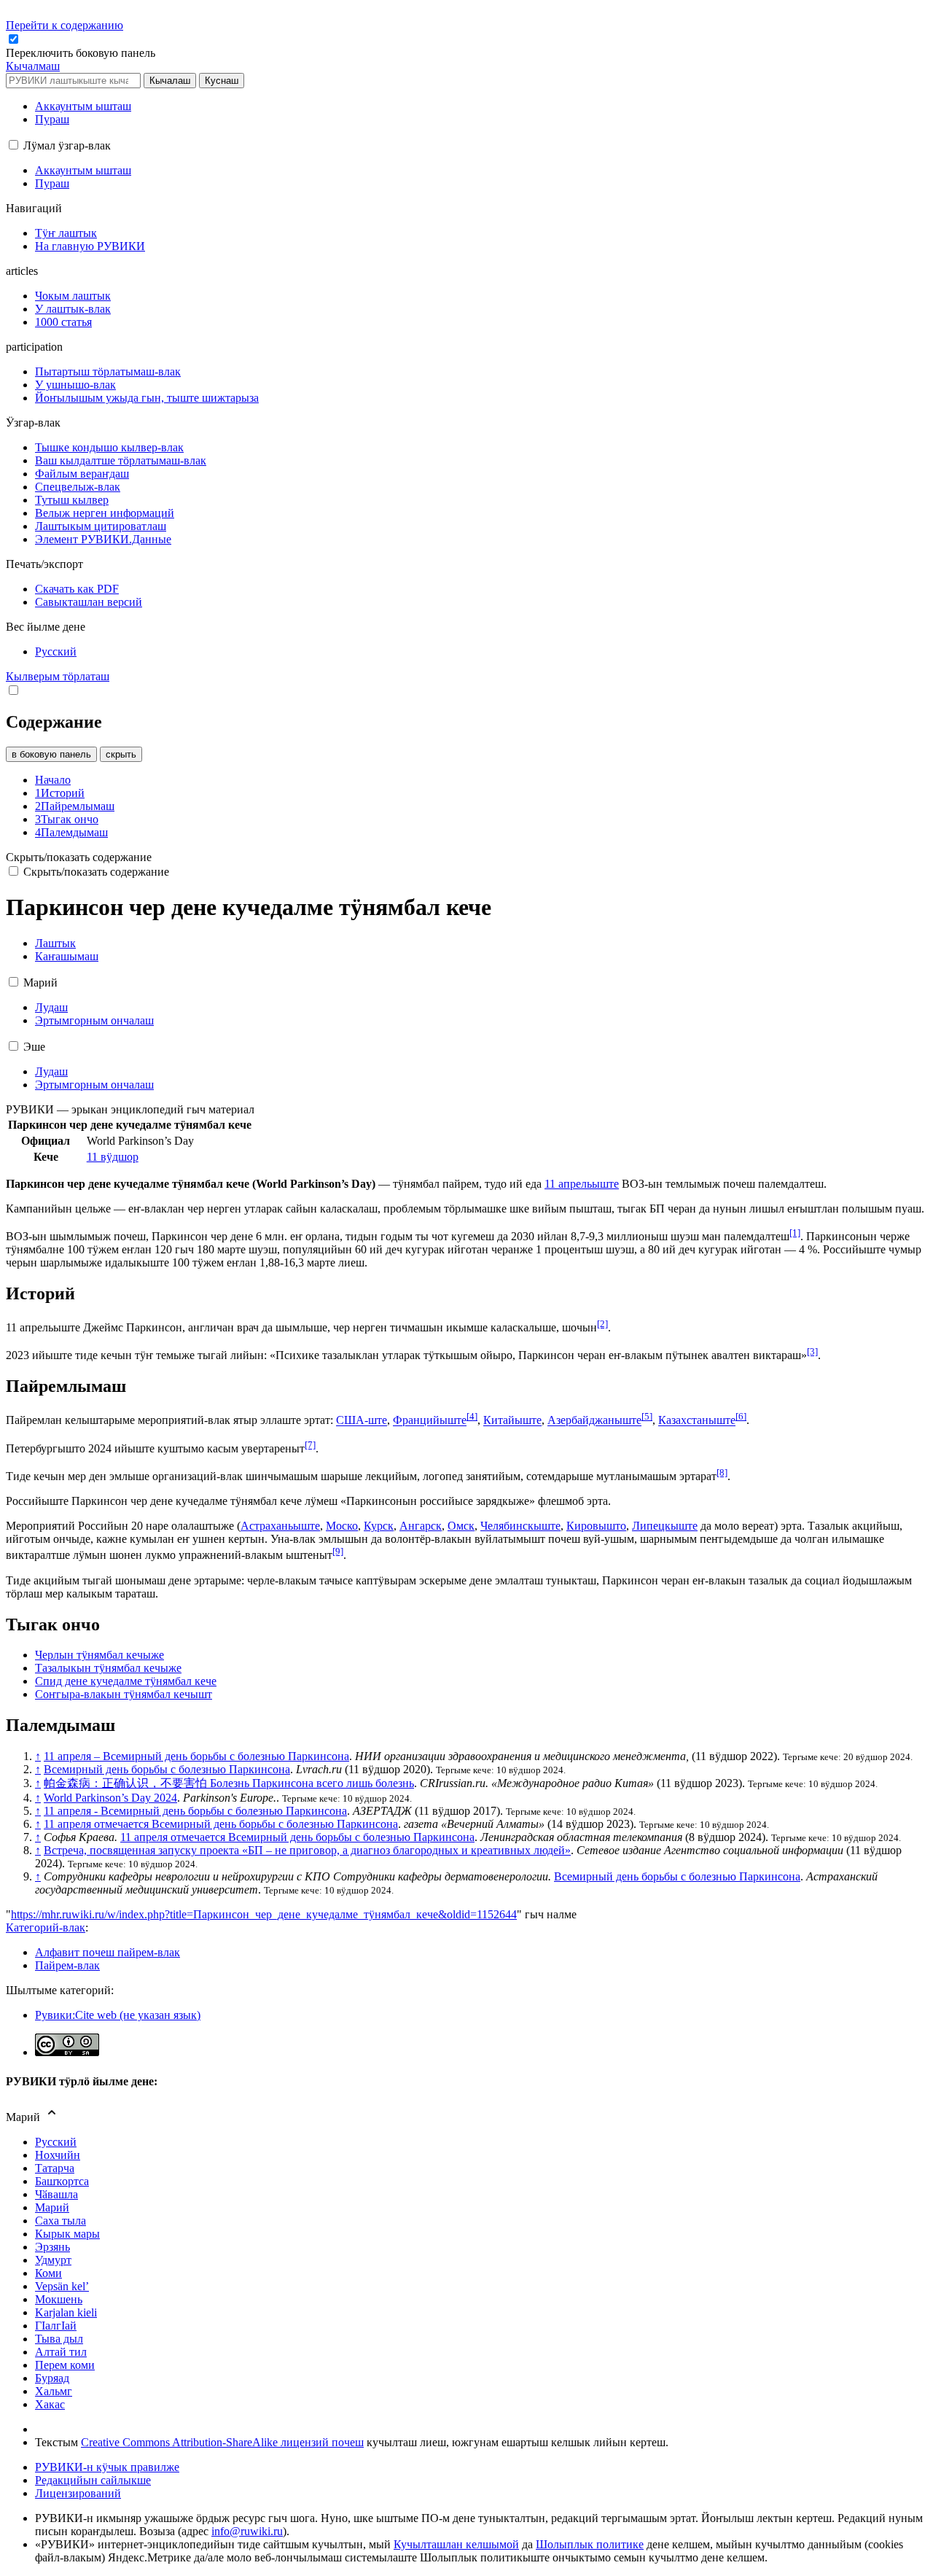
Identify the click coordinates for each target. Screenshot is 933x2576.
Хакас (50, 2404)
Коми (48, 2273)
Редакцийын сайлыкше (93, 2480)
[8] (722, 1472)
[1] (795, 1233)
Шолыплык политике (590, 2544)
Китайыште (512, 1421)
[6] (741, 1416)
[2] (602, 1324)
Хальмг (54, 2391)
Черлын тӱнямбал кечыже (99, 1655)
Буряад (52, 2378)
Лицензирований (78, 2493)
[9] (338, 1551)
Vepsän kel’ (62, 2286)
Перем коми (65, 2365)
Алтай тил (61, 2352)
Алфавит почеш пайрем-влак (108, 1952)
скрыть (121, 754)
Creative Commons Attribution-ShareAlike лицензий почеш (222, 2442)
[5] (647, 1416)
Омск (461, 1526)
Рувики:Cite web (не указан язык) (118, 2015)
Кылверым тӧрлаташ (58, 676)
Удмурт (53, 2260)
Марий (52, 2207)
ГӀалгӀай (56, 2326)
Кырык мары (67, 2234)
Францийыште (430, 1421)
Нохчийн (58, 2155)
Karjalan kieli (66, 2312)
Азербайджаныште (594, 1421)
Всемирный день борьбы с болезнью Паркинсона (167, 1769)
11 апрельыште (582, 1184)
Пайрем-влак (67, 1965)
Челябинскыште (520, 1526)
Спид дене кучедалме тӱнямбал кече (126, 1681)
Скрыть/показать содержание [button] (79, 857)
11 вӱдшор (113, 1157)
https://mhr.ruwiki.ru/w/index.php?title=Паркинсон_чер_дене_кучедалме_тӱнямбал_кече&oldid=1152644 (264, 1914)
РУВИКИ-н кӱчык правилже (107, 2467)
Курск (379, 1526)
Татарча (55, 2168)
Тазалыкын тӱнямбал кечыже (108, 1668)
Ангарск (421, 1526)
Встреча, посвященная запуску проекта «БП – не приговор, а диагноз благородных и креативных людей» (307, 1850)
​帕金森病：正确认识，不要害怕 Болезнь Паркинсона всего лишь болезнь (229, 1783)
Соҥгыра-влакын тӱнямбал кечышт (124, 1694)
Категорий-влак (46, 1927)
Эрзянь (52, 2247)
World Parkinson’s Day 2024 (110, 1798)
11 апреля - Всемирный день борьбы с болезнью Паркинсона (195, 1811)
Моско (342, 1526)
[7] (310, 1445)
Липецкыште (665, 1526)
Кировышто (596, 1526)
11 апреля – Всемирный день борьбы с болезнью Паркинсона (196, 1756)
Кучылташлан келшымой (456, 2544)
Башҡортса (62, 2181)
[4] (472, 1416)
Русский (56, 2142)
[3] (812, 1351)
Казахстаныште (697, 1421)
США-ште (362, 1421)
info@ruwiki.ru (247, 2531)
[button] (82, 53)
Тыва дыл (59, 2339)
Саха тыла (60, 2221)
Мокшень (59, 2299)
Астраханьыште (280, 1526)
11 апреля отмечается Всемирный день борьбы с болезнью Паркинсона (221, 1824)
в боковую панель (51, 754)
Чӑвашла (56, 2194)
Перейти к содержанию (65, 25)
